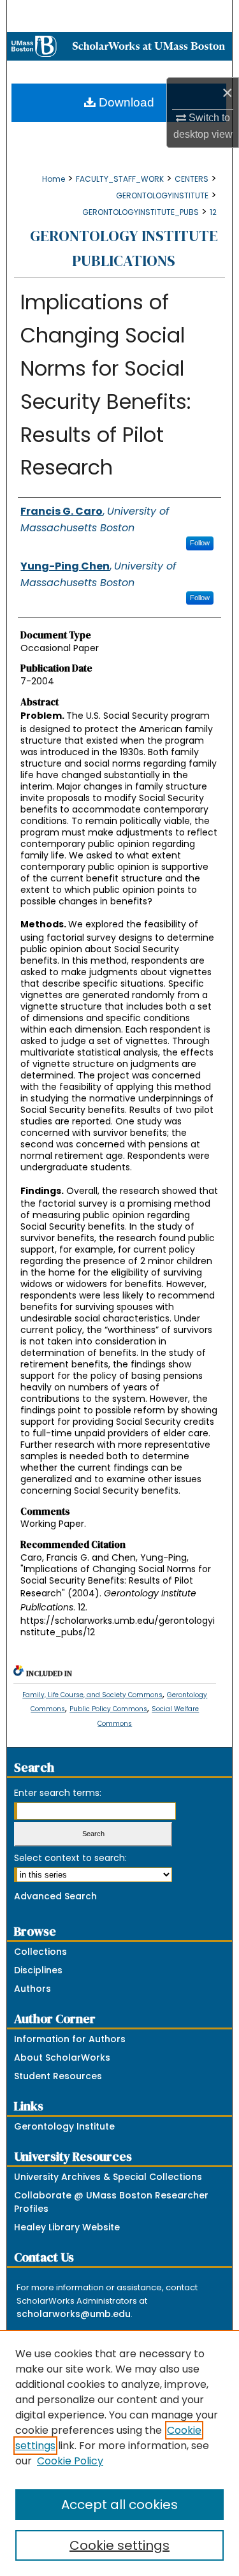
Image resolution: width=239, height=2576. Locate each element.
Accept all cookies (119, 2505)
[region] (119, 2453)
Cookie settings (119, 2545)
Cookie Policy (70, 2461)
